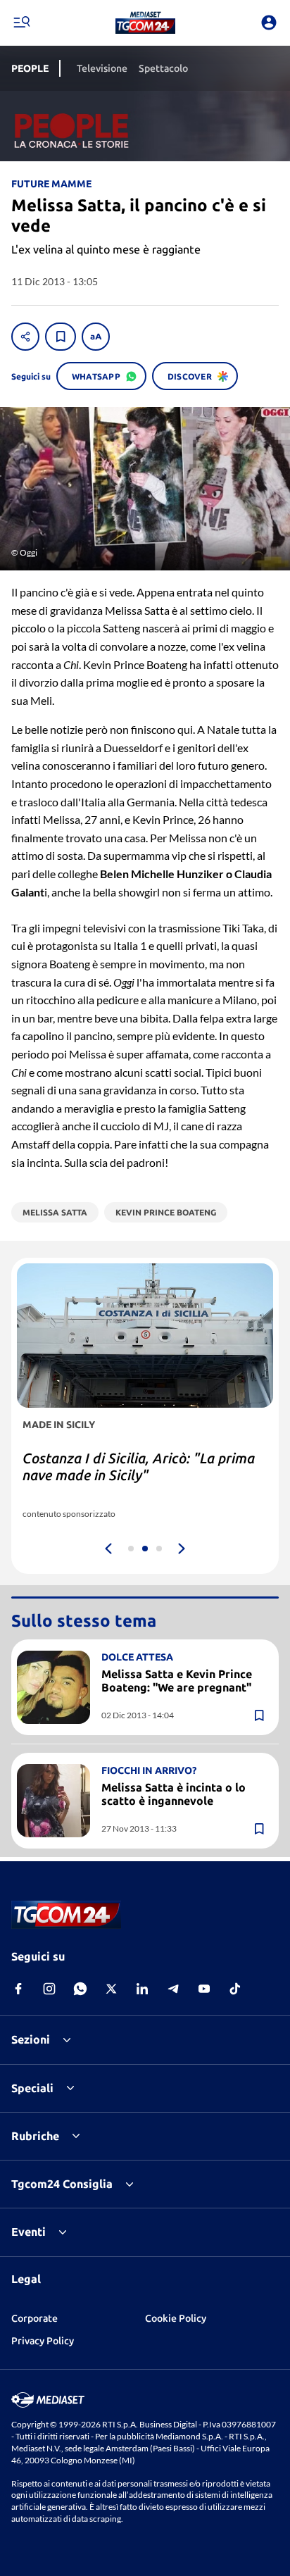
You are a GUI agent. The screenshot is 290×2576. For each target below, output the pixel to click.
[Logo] (145, 23)
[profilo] (269, 23)
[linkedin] (142, 1989)
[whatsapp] (80, 1989)
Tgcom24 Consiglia (62, 2184)
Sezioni (31, 2039)
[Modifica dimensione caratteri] (96, 337)
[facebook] (18, 1989)
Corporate (34, 2318)
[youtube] (204, 1989)
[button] (145, 23)
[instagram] (49, 1989)
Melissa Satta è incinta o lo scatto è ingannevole (174, 1794)
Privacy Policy (43, 2341)
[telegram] (173, 1989)
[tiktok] (235, 1989)
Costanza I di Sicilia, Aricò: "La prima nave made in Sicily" (139, 1467)
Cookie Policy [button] (176, 2318)
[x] (111, 1989)
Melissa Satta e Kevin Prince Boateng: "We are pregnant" (177, 1681)
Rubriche (35, 2136)
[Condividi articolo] (25, 337)
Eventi (29, 2232)
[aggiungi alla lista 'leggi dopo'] (61, 337)
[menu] (21, 23)
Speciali (32, 2088)
